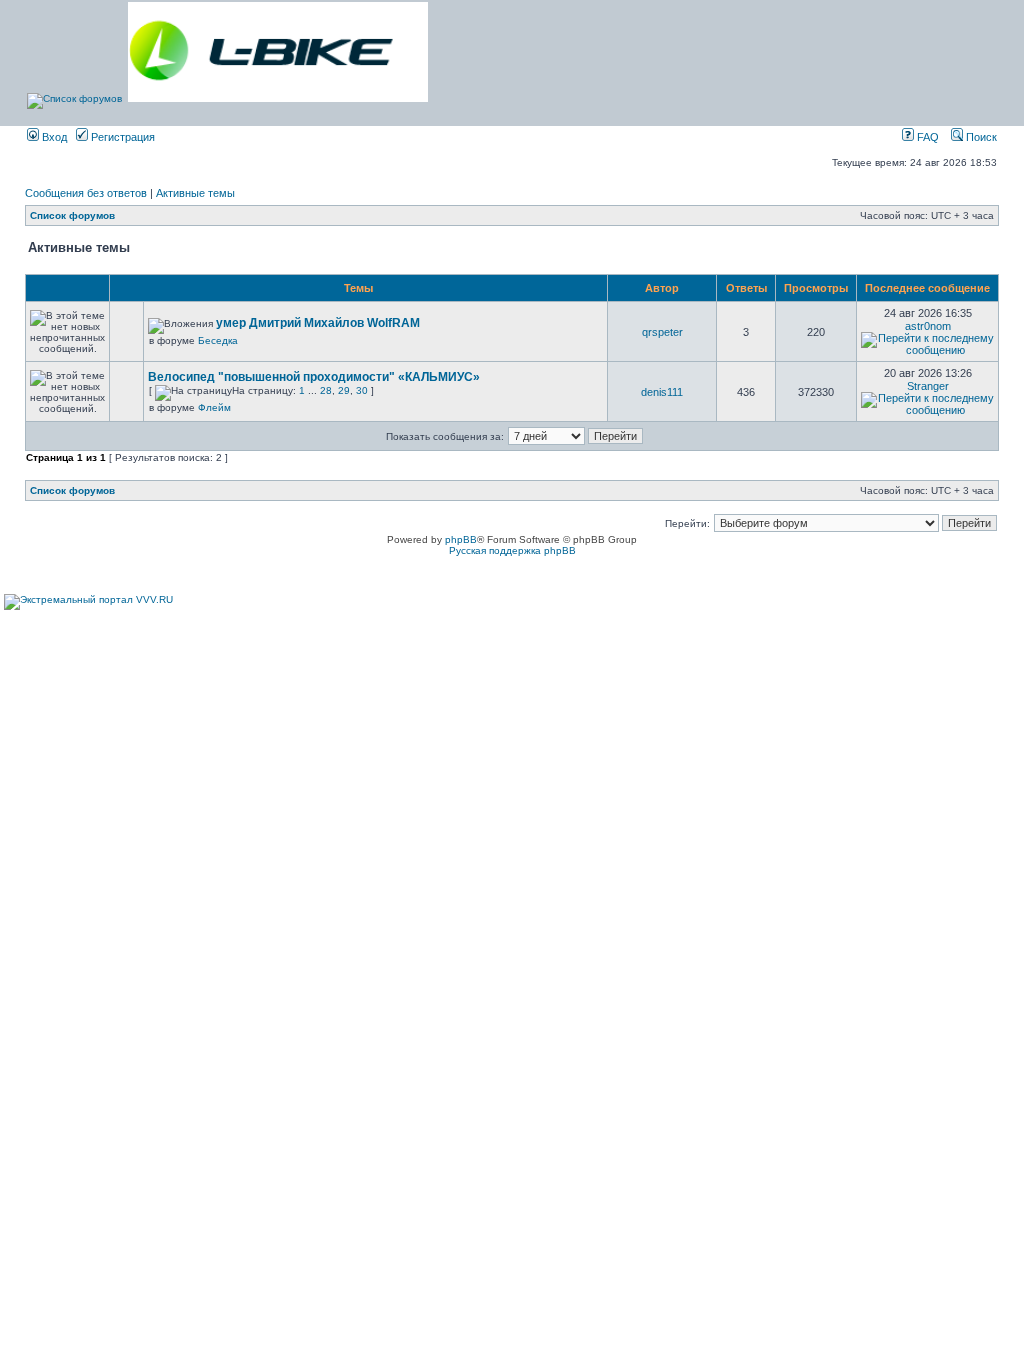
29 (344, 390)
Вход (53, 137)
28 (326, 390)
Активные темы (195, 193)
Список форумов (72, 215)
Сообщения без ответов (86, 193)
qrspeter (662, 332)
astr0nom (928, 326)
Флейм (214, 407)
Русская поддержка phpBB (512, 550)
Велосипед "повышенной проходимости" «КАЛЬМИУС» (314, 377)
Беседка (218, 340)
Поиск (980, 137)
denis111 (662, 392)
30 (362, 390)
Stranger (928, 386)
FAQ (926, 137)
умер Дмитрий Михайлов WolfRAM (318, 323)
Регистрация (121, 137)
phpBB (461, 539)
